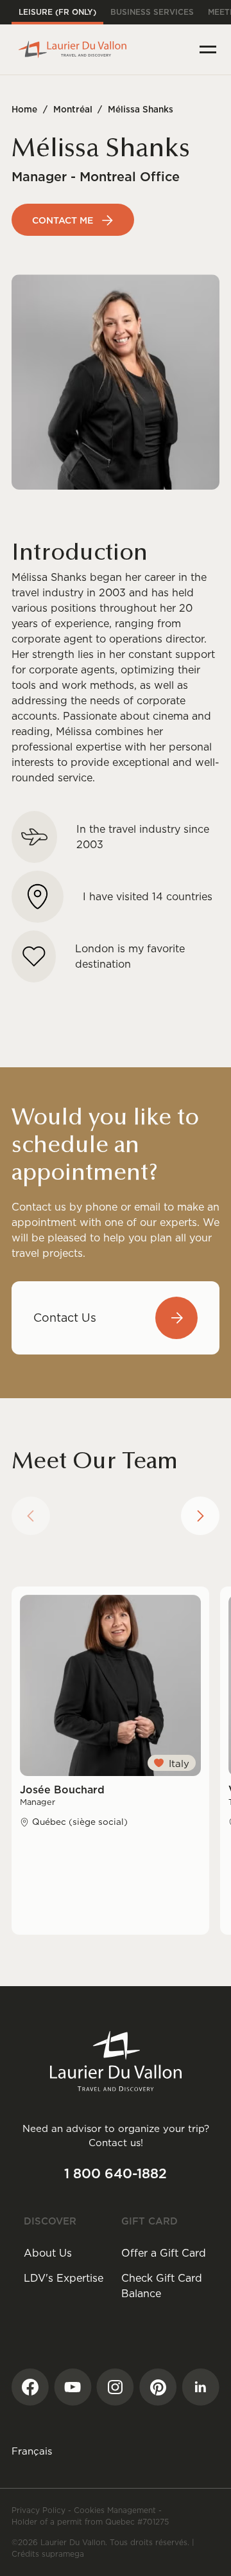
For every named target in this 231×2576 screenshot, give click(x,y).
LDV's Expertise (64, 2278)
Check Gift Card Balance (162, 2286)
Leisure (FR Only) (57, 12)
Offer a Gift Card (164, 2253)
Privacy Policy (38, 2510)
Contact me (63, 220)
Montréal (73, 109)
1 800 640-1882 (116, 2173)
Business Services (152, 12)
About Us (48, 2253)
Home (24, 109)
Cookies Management (115, 2510)
